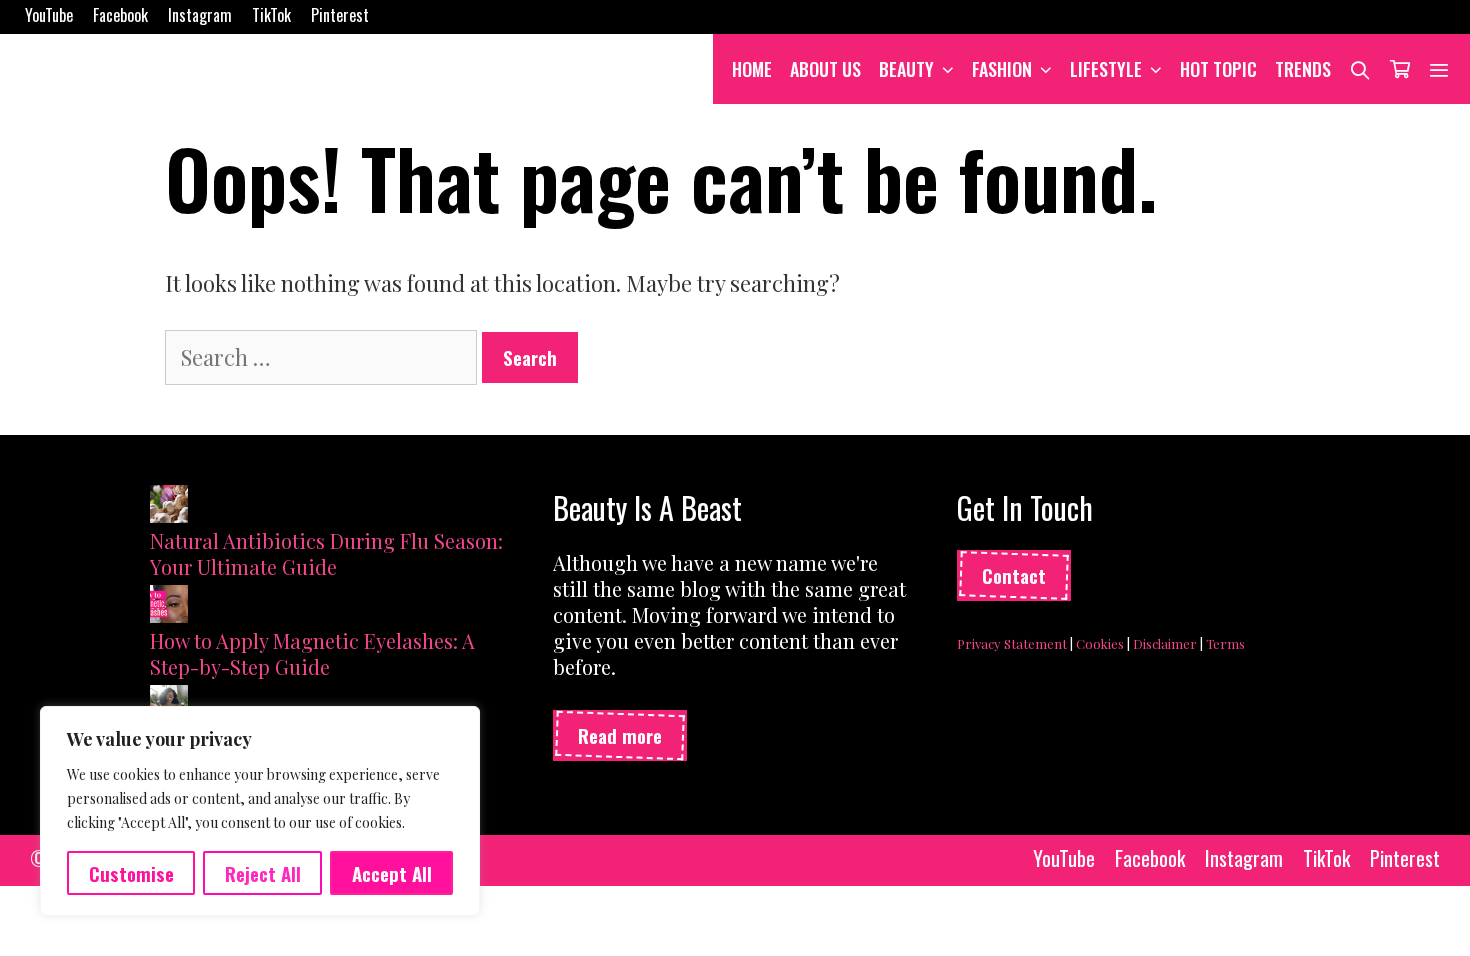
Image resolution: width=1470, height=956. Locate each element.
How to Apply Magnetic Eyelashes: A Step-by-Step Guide (312, 653)
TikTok (271, 15)
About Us (825, 69)
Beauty (906, 69)
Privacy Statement (1012, 643)
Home (752, 69)
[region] (260, 811)
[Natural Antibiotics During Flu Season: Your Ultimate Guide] (169, 506)
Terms (1225, 643)
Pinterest (340, 15)
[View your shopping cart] (1400, 69)
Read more (620, 735)
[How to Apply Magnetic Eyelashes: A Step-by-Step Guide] (169, 606)
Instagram (200, 15)
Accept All (392, 873)
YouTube (49, 15)
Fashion (1002, 69)
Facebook (120, 15)
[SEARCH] (1360, 69)
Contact (1014, 575)
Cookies (1100, 643)
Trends (1303, 69)
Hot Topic (1218, 69)
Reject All (263, 873)
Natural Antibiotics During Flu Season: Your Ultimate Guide (326, 553)
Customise (131, 873)
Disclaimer (1165, 643)
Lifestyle (1106, 69)
